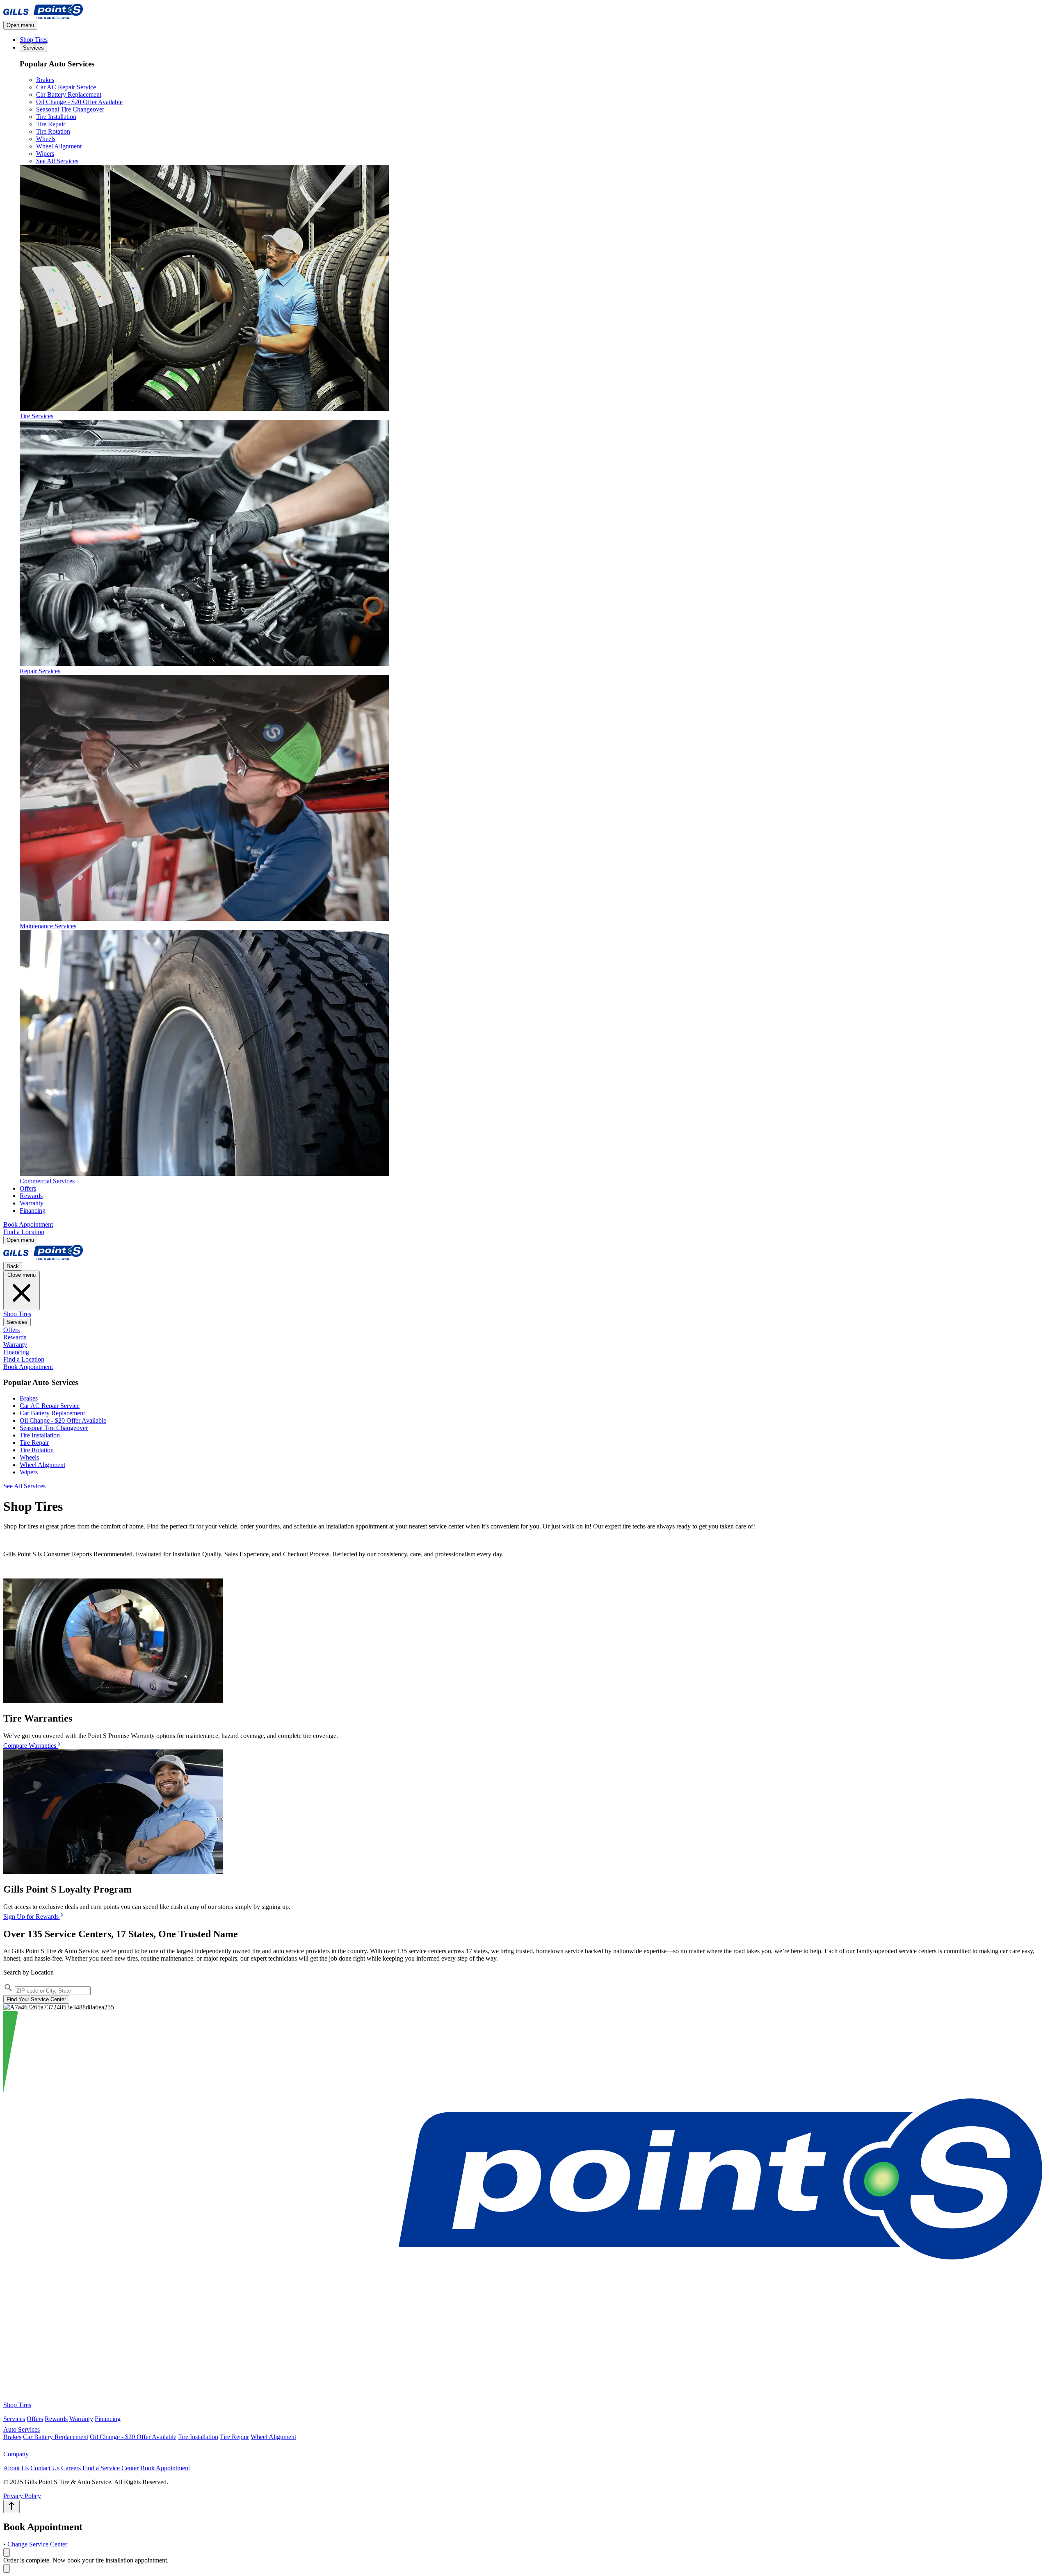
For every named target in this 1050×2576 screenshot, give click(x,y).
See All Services (57, 161)
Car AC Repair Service (66, 87)
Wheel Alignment (59, 146)
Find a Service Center (111, 2468)
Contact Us (45, 2468)
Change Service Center (37, 2544)
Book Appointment (28, 1224)
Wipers (45, 154)
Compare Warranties (31, 1746)
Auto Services (22, 2429)
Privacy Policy (22, 2496)
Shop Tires (34, 40)
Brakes (45, 80)
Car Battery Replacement (69, 95)
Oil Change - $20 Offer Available (79, 102)
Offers (28, 1188)
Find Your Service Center (36, 1999)
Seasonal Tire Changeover (70, 109)
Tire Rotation (53, 131)
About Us (16, 2468)
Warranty (32, 1203)
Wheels (46, 139)
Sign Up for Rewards (32, 1917)
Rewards (31, 1196)
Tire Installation (56, 117)
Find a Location (24, 1232)
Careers (71, 2468)
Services (33, 48)
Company (16, 2454)
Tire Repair (51, 124)
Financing (33, 1211)
